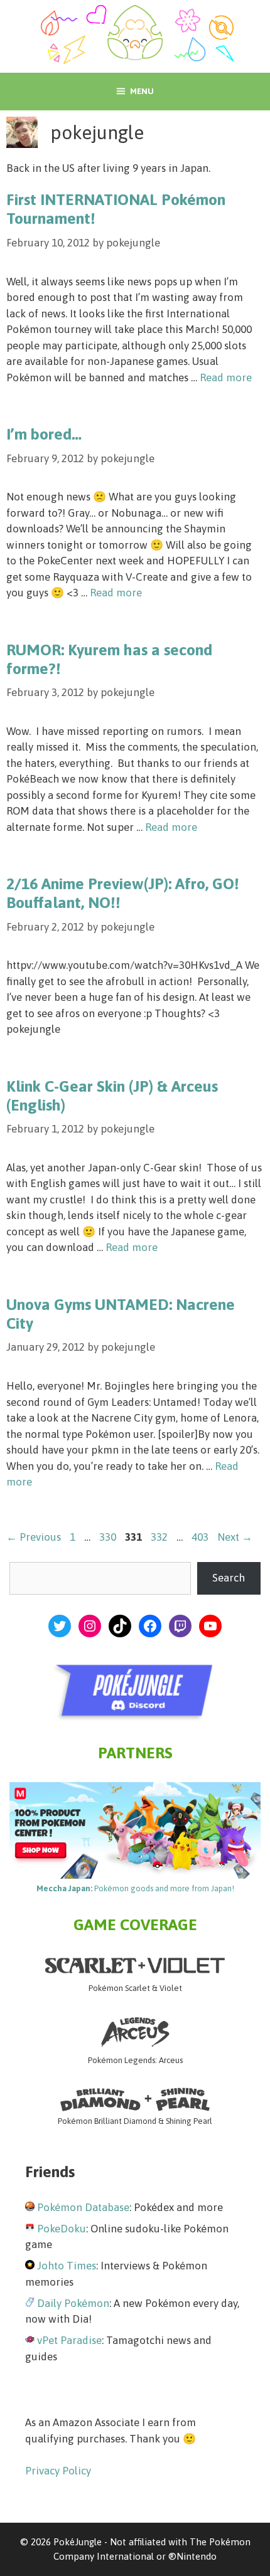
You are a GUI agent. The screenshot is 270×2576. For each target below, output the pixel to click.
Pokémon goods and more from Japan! (135, 1888)
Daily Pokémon (73, 2303)
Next (235, 1537)
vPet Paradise (69, 2340)
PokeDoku (62, 2229)
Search (229, 1578)
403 (201, 1537)
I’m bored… (44, 434)
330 (109, 1537)
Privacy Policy (58, 2471)
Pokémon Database (83, 2207)
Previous (34, 1537)
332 (160, 1537)
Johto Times (67, 2266)
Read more (226, 377)
